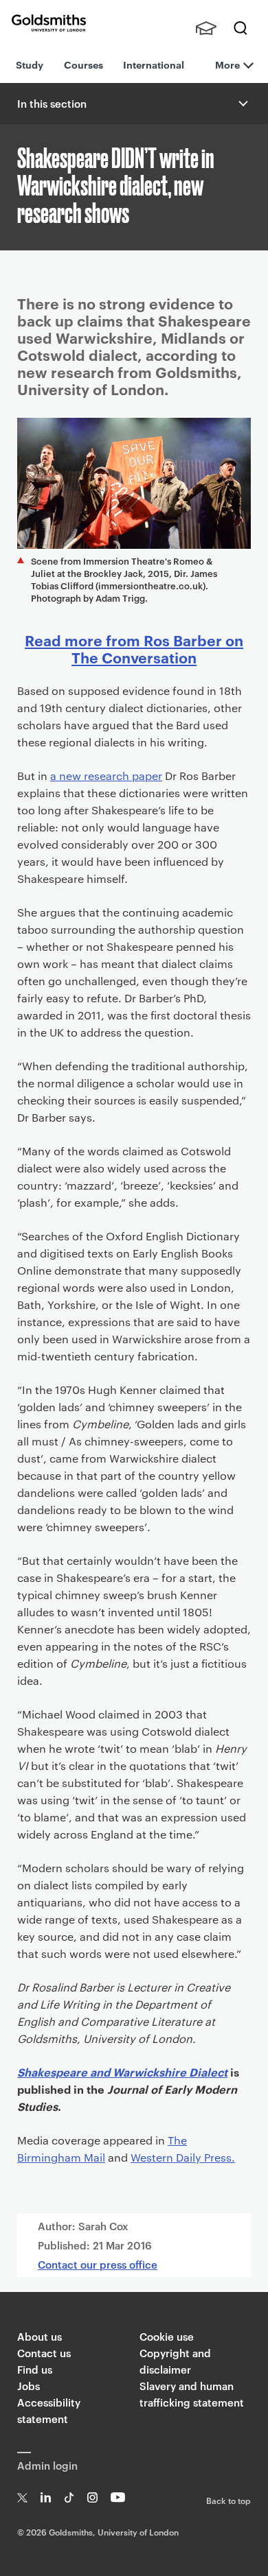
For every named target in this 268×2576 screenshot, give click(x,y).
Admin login (47, 2465)
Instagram (92, 2497)
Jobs (29, 2386)
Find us (35, 2369)
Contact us (44, 2353)
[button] (242, 104)
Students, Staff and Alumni (206, 28)
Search (241, 28)
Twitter (22, 2497)
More (227, 64)
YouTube (118, 2497)
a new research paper (106, 776)
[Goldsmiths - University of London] (49, 23)
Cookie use (167, 2336)
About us (40, 2336)
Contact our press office (98, 2264)
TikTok (69, 2497)
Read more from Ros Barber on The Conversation (134, 648)
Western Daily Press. (183, 2157)
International (154, 64)
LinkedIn (46, 2497)
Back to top (228, 2500)
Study (30, 64)
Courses (83, 64)
